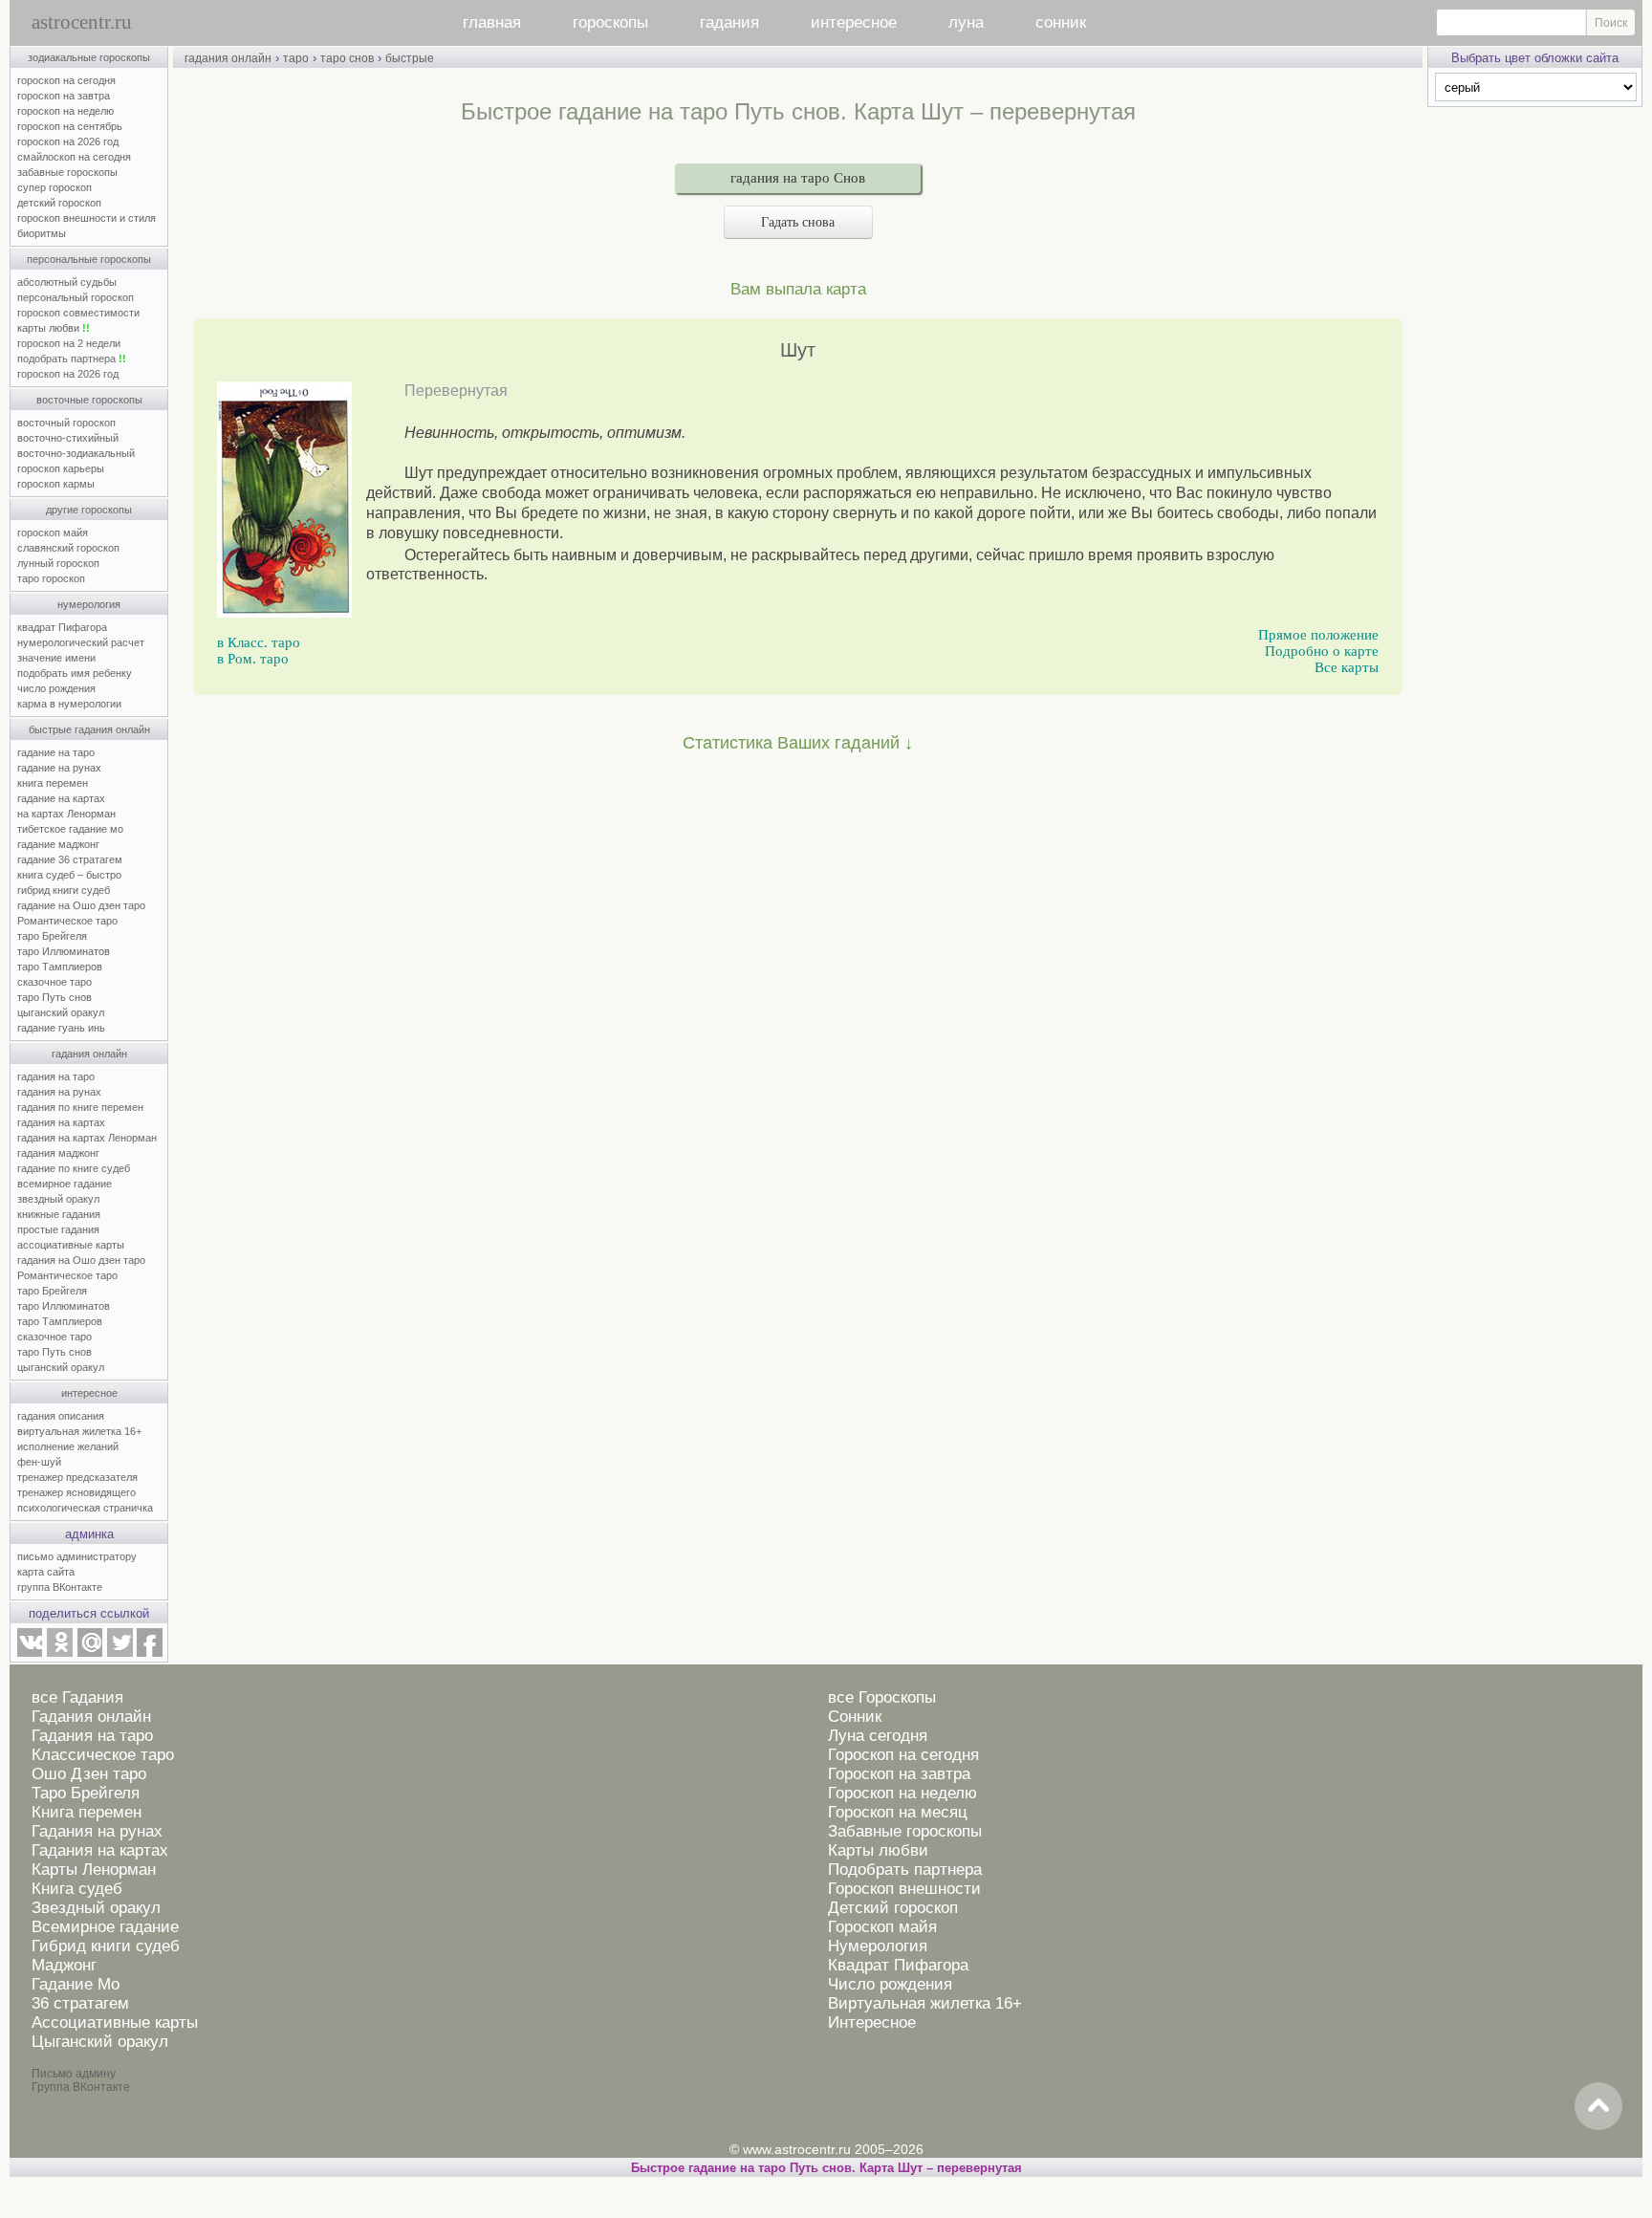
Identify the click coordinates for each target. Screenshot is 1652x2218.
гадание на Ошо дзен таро (81, 905)
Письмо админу (74, 2074)
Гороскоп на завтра (899, 1774)
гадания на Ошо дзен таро (81, 1260)
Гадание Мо (76, 1984)
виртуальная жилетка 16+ (79, 1431)
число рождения (56, 688)
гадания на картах (61, 1122)
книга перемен (53, 783)
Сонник (855, 1717)
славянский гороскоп (68, 548)
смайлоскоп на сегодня (74, 157)
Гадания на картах (100, 1850)
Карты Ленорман (94, 1870)
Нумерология (878, 1946)
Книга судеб (77, 1889)
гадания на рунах (59, 1092)
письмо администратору (77, 1556)
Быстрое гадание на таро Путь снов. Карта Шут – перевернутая (826, 2168)
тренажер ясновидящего (76, 1492)
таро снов (347, 58)
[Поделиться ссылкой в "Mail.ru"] (90, 1653)
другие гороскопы (89, 510)
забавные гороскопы (67, 172)
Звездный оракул (96, 1908)
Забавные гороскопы (905, 1831)
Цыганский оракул (100, 2042)
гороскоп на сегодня (66, 80)
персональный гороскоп (76, 297)
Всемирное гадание (105, 1927)
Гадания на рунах (97, 1831)
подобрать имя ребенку (75, 673)
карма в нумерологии (69, 704)
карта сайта (46, 1572)
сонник (1061, 22)
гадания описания (61, 1416)
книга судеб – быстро (69, 875)
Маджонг (64, 1965)
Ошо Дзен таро (89, 1774)
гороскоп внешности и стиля (87, 218)
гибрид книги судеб (64, 890)
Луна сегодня (878, 1736)
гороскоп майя (53, 533)
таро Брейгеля (52, 936)
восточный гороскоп (66, 423)
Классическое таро (103, 1755)
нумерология (89, 604)
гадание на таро (56, 752)
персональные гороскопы (89, 259)
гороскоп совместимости (78, 313)
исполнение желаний (68, 1446)
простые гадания (58, 1229)
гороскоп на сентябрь (70, 126)
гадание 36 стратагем (70, 859)
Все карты (1347, 667)
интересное (854, 22)
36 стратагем (80, 2003)
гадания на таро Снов (798, 178)
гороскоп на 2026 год (68, 141)
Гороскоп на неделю (902, 1793)
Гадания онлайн (91, 1717)
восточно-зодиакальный (76, 453)
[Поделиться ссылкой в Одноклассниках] (59, 1653)
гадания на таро (56, 1076)
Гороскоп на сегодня (903, 1755)
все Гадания (77, 1697)
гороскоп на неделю (65, 111)
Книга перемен (87, 1812)
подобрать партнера (72, 359)
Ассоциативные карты (115, 2022)
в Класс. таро (259, 642)
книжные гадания (59, 1214)
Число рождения (890, 1984)
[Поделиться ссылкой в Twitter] (120, 1653)
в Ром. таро (253, 659)
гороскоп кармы (56, 484)
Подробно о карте (1322, 651)
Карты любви (878, 1850)
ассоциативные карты (71, 1245)
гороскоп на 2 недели (69, 343)
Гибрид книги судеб (106, 1946)
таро (296, 58)
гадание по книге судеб (74, 1168)
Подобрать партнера (905, 1870)
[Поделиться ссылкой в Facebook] (150, 1653)
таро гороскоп (51, 578)
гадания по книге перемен (80, 1107)
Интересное (872, 2022)
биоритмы (42, 233)
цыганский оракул (61, 1012)
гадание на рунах (59, 768)
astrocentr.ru (82, 22)
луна (966, 22)
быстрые (410, 58)
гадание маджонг (58, 844)
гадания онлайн (89, 1054)
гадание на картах (61, 798)
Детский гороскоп (893, 1908)
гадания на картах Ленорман (90, 1138)
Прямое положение (1318, 635)
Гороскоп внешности (904, 1889)
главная (492, 22)
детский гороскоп (59, 203)
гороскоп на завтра (64, 96)
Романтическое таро (67, 921)
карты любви (54, 328)
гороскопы (610, 22)
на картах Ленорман (66, 814)
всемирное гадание (65, 1184)
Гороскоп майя (882, 1927)
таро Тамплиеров (60, 967)
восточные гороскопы (89, 400)
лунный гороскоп (58, 563)
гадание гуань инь (61, 1028)
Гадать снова (798, 222)
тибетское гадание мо (70, 829)
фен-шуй (39, 1462)
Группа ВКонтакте (81, 2087)
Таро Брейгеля (86, 1793)
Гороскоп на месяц (898, 1812)
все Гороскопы (882, 1697)
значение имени (56, 658)
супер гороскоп (54, 187)
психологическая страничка (85, 1508)
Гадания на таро (92, 1736)
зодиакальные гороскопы (89, 57)
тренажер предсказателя (77, 1477)
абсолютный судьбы (67, 282)
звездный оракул (58, 1199)
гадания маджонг (58, 1153)
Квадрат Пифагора (898, 1965)
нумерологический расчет (81, 642)
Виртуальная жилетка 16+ (925, 2003)
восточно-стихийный (68, 438)
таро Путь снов (54, 997)
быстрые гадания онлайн (89, 729)
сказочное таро (54, 982)
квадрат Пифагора (62, 627)
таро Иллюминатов (64, 951)
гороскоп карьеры (61, 468)
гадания (729, 22)
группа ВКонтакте (60, 1587)
